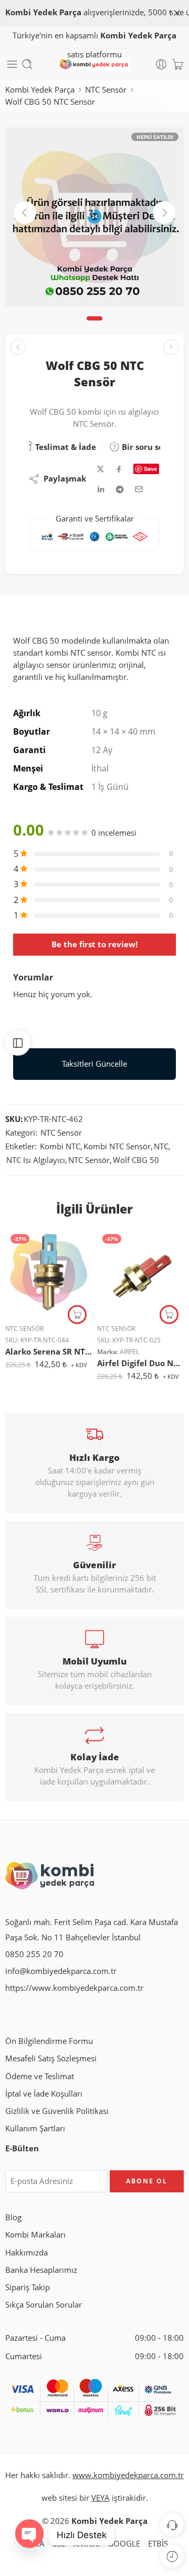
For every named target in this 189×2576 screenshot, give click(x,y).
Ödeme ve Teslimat (40, 2076)
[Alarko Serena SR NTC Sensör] (49, 1272)
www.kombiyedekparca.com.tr (128, 2475)
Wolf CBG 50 (136, 1160)
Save (150, 469)
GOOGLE (124, 2544)
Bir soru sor (143, 447)
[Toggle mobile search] (27, 64)
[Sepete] (178, 64)
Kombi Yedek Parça (40, 90)
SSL (59, 2544)
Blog (13, 2217)
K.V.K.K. (86, 2544)
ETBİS (158, 2544)
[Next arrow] (164, 213)
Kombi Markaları (35, 2235)
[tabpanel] (94, 219)
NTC (161, 1146)
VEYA (101, 2498)
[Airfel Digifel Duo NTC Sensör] (140, 1272)
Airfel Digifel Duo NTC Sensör (140, 1363)
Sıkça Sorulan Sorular (44, 2305)
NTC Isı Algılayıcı (36, 1160)
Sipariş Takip (28, 2287)
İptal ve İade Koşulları (44, 2094)
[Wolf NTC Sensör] (18, 347)
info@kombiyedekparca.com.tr (61, 1971)
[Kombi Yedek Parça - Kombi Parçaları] (94, 64)
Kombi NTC (60, 1146)
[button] (77, 1315)
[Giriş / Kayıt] (161, 64)
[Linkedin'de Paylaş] (101, 489)
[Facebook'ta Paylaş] (119, 469)
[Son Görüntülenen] (172, 2556)
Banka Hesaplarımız (41, 2270)
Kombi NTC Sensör (117, 1146)
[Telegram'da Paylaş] (120, 489)
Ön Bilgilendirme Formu (49, 2041)
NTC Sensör (106, 90)
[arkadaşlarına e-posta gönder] (139, 489)
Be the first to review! (94, 944)
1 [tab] (95, 327)
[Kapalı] (177, 13)
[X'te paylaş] (101, 469)
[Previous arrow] (25, 213)
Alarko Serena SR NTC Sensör (49, 1351)
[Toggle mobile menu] (12, 64)
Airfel (129, 1352)
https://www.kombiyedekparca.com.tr (74, 1988)
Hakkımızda (27, 2253)
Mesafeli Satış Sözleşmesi (51, 2058)
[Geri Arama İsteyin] (172, 2525)
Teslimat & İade (65, 447)
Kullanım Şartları (35, 2128)
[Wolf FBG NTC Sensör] (171, 347)
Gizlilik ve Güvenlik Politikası (57, 2111)
